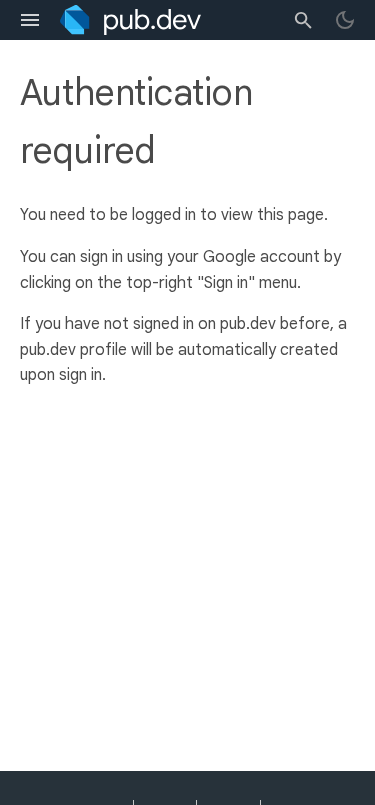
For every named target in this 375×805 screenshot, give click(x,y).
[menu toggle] (30, 20)
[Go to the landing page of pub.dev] (130, 20)
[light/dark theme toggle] (345, 20)
